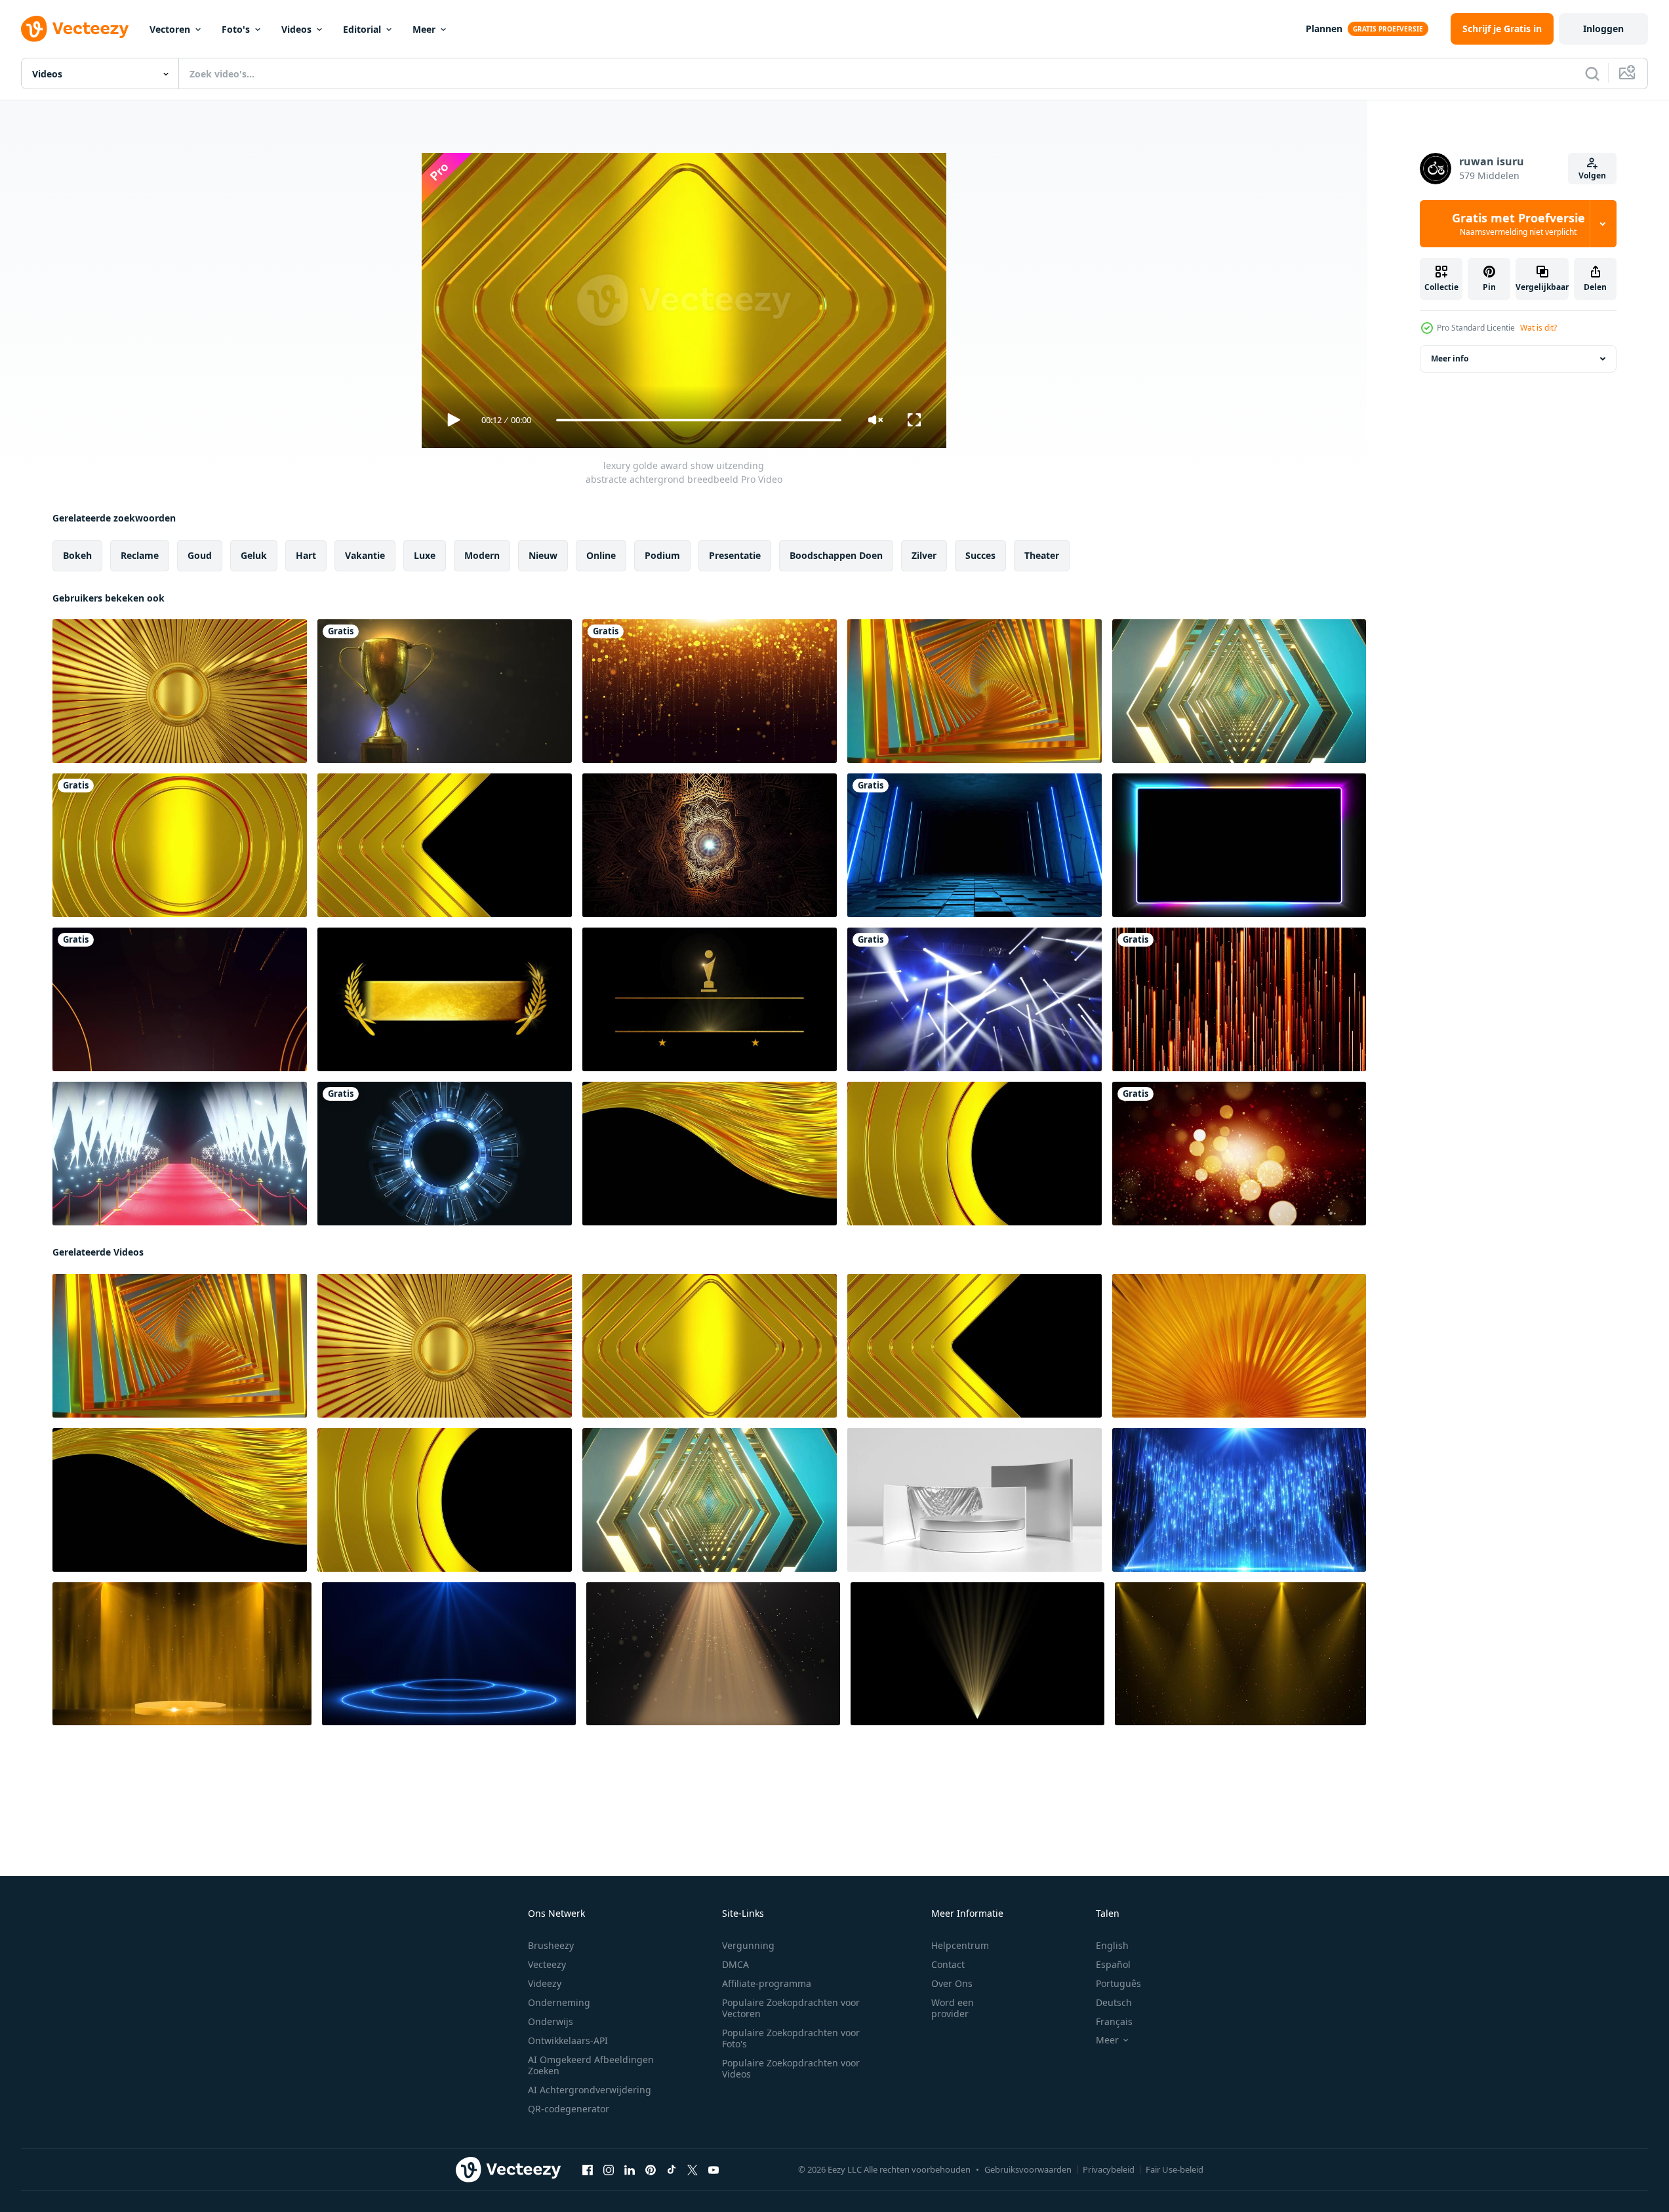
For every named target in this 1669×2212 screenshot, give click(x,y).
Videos (296, 29)
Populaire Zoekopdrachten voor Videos (791, 2068)
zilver (924, 555)
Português (1118, 1983)
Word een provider (953, 2008)
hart (306, 555)
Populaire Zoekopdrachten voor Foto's (791, 2038)
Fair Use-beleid (1175, 2169)
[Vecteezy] (75, 29)
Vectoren (170, 29)
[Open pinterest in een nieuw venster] (651, 2170)
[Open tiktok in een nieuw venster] (672, 2170)
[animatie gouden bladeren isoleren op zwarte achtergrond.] (445, 999)
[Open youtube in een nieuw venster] (714, 2170)
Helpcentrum (960, 1945)
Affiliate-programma (767, 1983)
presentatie (735, 555)
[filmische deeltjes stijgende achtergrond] (1239, 999)
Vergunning (748, 1945)
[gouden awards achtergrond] (180, 999)
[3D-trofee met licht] (445, 691)
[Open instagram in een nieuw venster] (609, 2170)
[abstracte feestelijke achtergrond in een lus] (1239, 1154)
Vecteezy (547, 1964)
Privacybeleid (1109, 2169)
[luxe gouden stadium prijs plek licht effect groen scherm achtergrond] (182, 1654)
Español (1113, 1964)
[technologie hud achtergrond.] (445, 1154)
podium (662, 555)
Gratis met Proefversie (1518, 224)
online (601, 555)
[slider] (698, 420)
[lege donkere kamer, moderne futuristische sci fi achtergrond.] (975, 845)
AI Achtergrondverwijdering (590, 2090)
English (1112, 1945)
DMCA (735, 1964)
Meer (424, 29)
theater (1042, 555)
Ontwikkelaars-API (568, 2040)
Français (1114, 2021)
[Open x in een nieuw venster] (693, 2170)
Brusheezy (551, 1945)
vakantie (365, 555)
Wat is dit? (1538, 328)
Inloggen (1603, 29)
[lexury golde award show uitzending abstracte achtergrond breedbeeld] (180, 691)
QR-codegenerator (569, 2109)
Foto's (236, 29)
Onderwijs (551, 2021)
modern (482, 555)
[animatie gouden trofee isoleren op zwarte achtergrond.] (710, 999)
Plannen (1324, 29)
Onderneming (559, 2002)
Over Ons (952, 1983)
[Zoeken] (1592, 73)
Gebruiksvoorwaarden (1028, 2169)
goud (200, 555)
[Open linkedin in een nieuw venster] (630, 2170)
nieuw (543, 555)
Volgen (1592, 175)
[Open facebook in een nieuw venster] (588, 2170)
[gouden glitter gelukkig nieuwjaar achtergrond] (710, 691)
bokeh (77, 555)
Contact (948, 1964)
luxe (425, 555)
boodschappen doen (836, 555)
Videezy (545, 1983)
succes (980, 555)
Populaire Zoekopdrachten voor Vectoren (791, 2008)
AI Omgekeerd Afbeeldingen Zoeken (591, 2065)
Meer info (1450, 358)
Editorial (362, 29)
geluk (254, 555)
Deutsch (1114, 2002)
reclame (140, 555)
